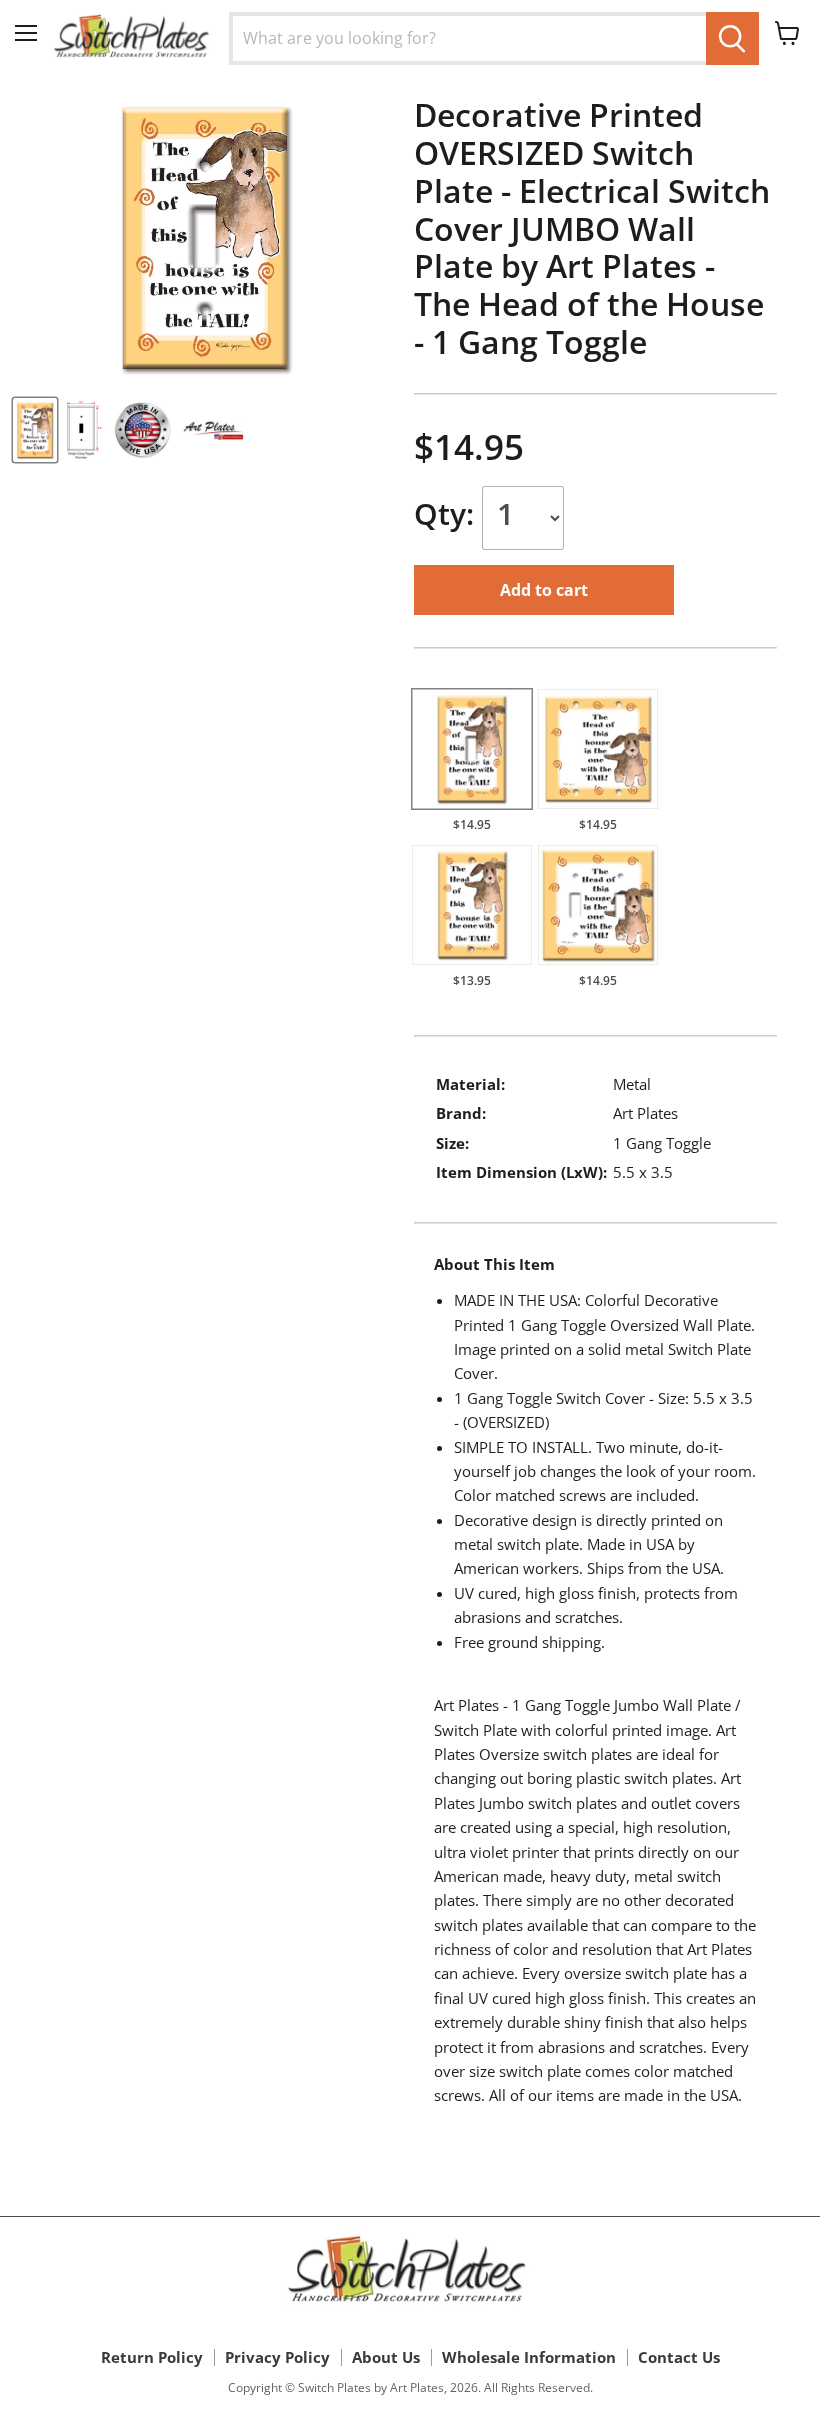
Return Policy (152, 2357)
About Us (386, 2357)
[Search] (732, 38)
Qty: (448, 513)
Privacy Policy (277, 2357)
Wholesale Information (529, 2357)
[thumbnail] (35, 430)
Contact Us (679, 2357)
